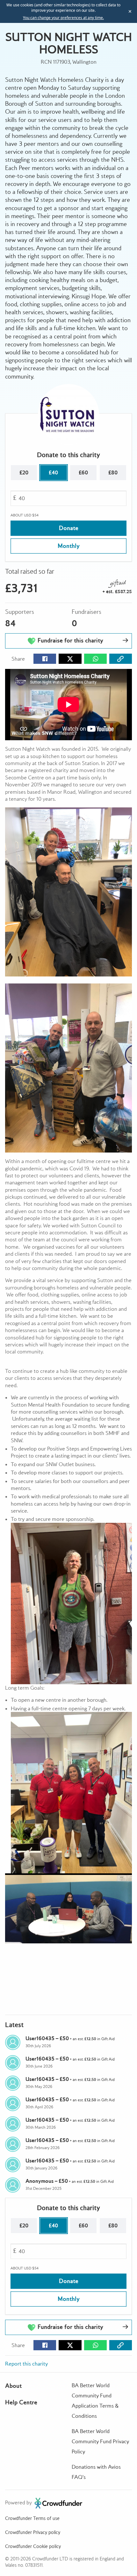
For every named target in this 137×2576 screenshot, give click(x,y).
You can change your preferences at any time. (63, 18)
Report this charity (26, 2364)
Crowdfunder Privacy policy (33, 2532)
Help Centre (21, 2402)
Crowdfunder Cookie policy (33, 2546)
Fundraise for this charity (70, 640)
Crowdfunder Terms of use (32, 2518)
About (13, 2386)
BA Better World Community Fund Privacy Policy (100, 2441)
